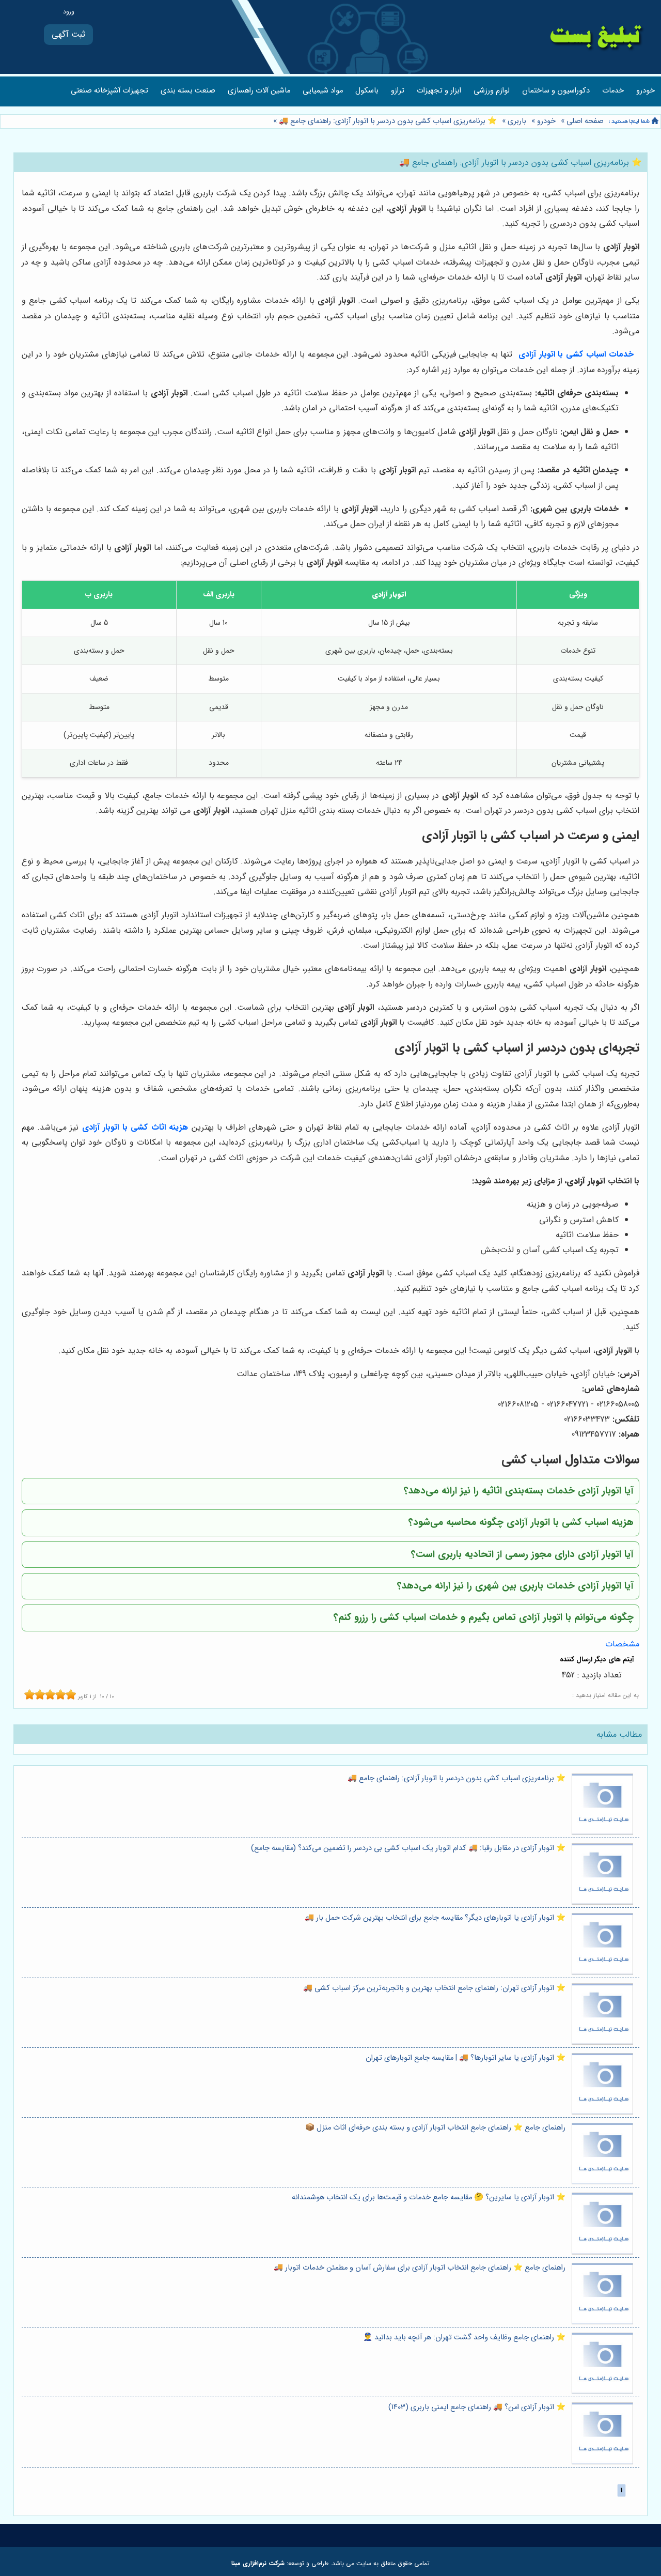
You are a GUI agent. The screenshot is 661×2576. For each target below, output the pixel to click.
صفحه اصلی (585, 121)
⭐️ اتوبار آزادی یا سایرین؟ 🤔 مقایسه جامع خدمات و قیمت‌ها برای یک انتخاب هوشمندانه (429, 2197)
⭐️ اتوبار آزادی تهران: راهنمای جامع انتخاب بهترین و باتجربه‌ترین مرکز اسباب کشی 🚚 (434, 1988)
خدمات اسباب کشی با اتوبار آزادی (576, 354)
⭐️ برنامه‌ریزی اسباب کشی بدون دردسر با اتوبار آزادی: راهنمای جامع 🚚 (387, 121)
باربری (517, 121)
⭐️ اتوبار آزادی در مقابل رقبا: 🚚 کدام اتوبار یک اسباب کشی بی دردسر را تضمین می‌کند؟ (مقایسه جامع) (408, 1848)
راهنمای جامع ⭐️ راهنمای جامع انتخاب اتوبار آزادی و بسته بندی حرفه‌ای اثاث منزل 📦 (435, 2128)
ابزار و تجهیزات (439, 91)
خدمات (613, 91)
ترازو (398, 91)
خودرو (646, 91)
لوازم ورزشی (492, 91)
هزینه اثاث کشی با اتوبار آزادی (135, 1127)
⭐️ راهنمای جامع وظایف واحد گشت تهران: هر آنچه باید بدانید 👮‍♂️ (464, 2338)
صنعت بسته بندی (188, 91)
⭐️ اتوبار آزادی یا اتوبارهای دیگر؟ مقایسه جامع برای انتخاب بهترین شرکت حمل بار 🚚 (435, 1918)
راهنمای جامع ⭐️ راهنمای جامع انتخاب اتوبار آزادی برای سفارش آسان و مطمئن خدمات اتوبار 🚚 (420, 2268)
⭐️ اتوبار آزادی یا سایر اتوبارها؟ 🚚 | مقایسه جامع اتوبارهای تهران (466, 2058)
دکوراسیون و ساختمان (556, 91)
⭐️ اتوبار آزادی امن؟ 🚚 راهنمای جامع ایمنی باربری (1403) (477, 2407)
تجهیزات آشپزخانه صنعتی (109, 91)
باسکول (367, 91)
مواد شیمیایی (323, 91)
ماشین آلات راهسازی (259, 91)
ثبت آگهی (68, 34)
